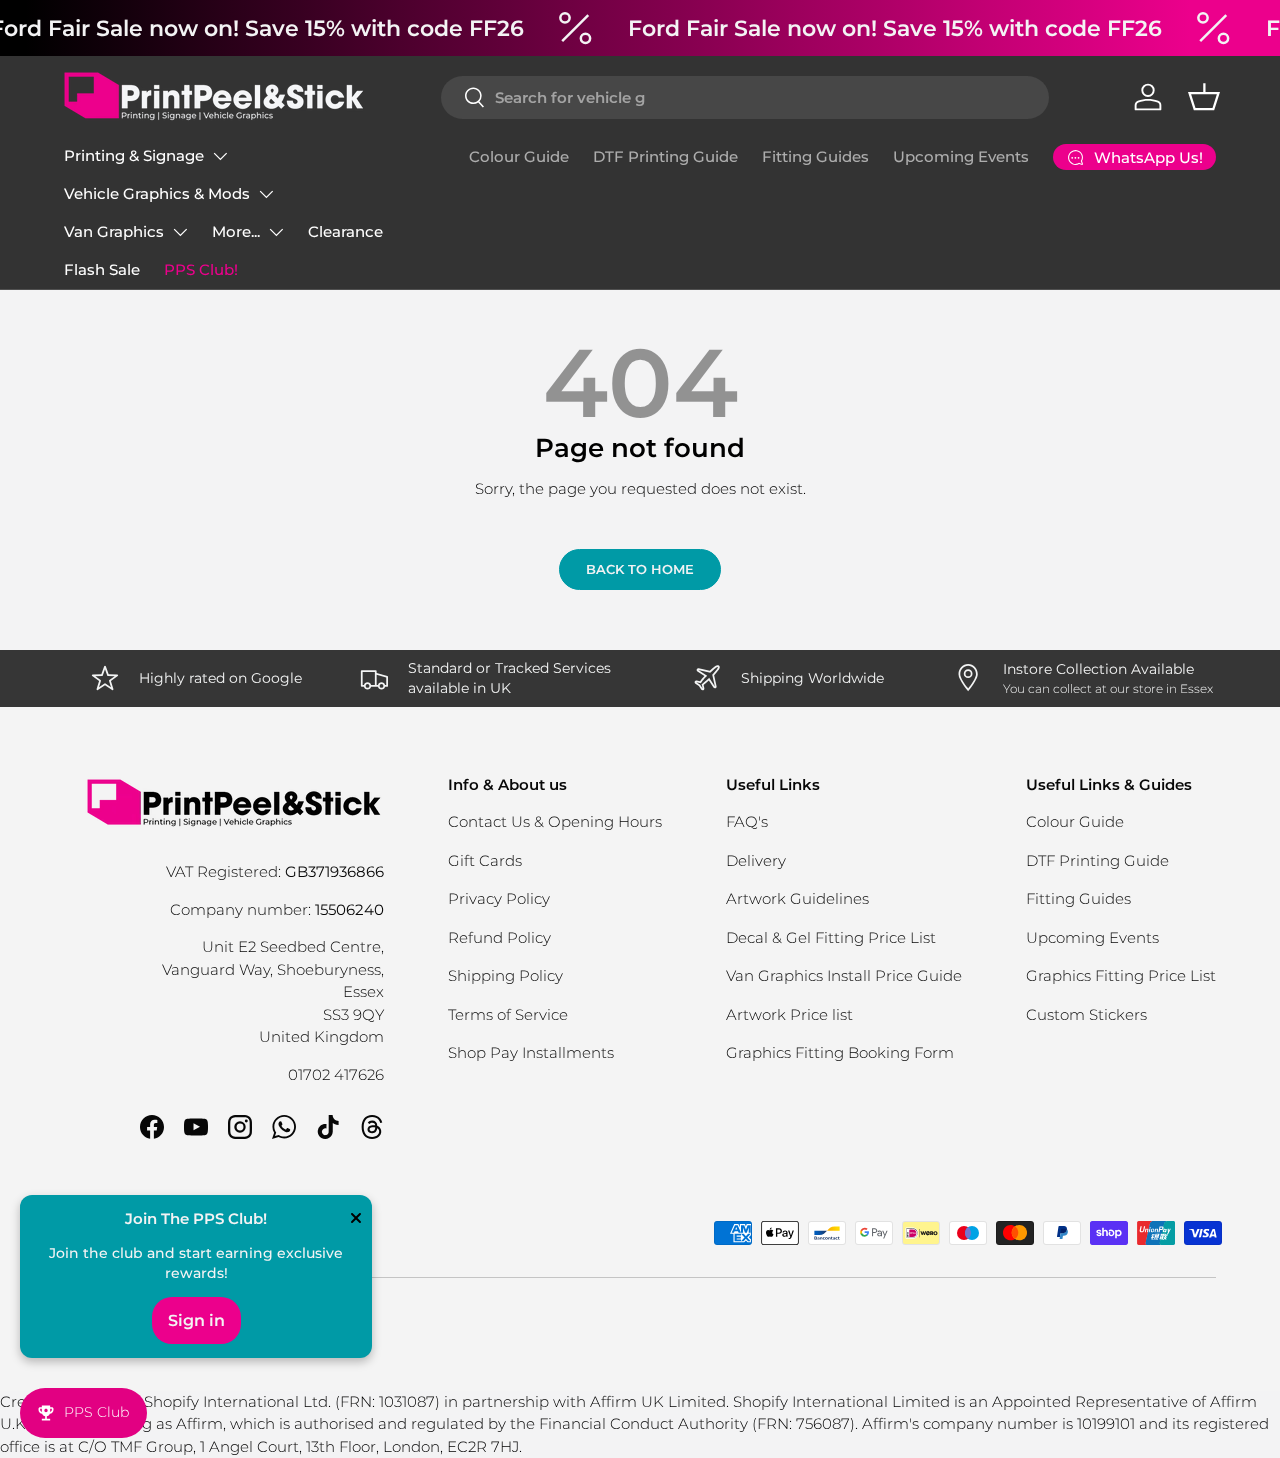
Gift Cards (485, 860)
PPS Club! (201, 269)
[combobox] (745, 97)
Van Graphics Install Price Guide (844, 975)
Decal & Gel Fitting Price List (831, 937)
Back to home (640, 569)
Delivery (756, 860)
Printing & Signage (134, 155)
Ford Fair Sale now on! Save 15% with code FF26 (895, 28)
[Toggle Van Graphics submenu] (180, 232)
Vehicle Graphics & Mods (157, 193)
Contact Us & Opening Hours (555, 821)
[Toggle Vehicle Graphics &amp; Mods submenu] (266, 194)
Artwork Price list (789, 1014)
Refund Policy (499, 937)
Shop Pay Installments (531, 1052)
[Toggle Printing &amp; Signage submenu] (220, 156)
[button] (1204, 97)
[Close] (356, 1220)
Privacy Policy (499, 898)
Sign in (196, 1320)
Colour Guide (519, 156)
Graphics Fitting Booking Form (840, 1052)
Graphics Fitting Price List (1121, 975)
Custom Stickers (1086, 1014)
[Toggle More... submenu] (276, 232)
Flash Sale (102, 269)
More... (236, 231)
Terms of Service (508, 1014)
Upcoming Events (961, 156)
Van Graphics (114, 231)
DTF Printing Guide (665, 156)
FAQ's (747, 821)
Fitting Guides (815, 156)
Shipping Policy (505, 975)
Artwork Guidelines (797, 898)
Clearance (345, 231)
